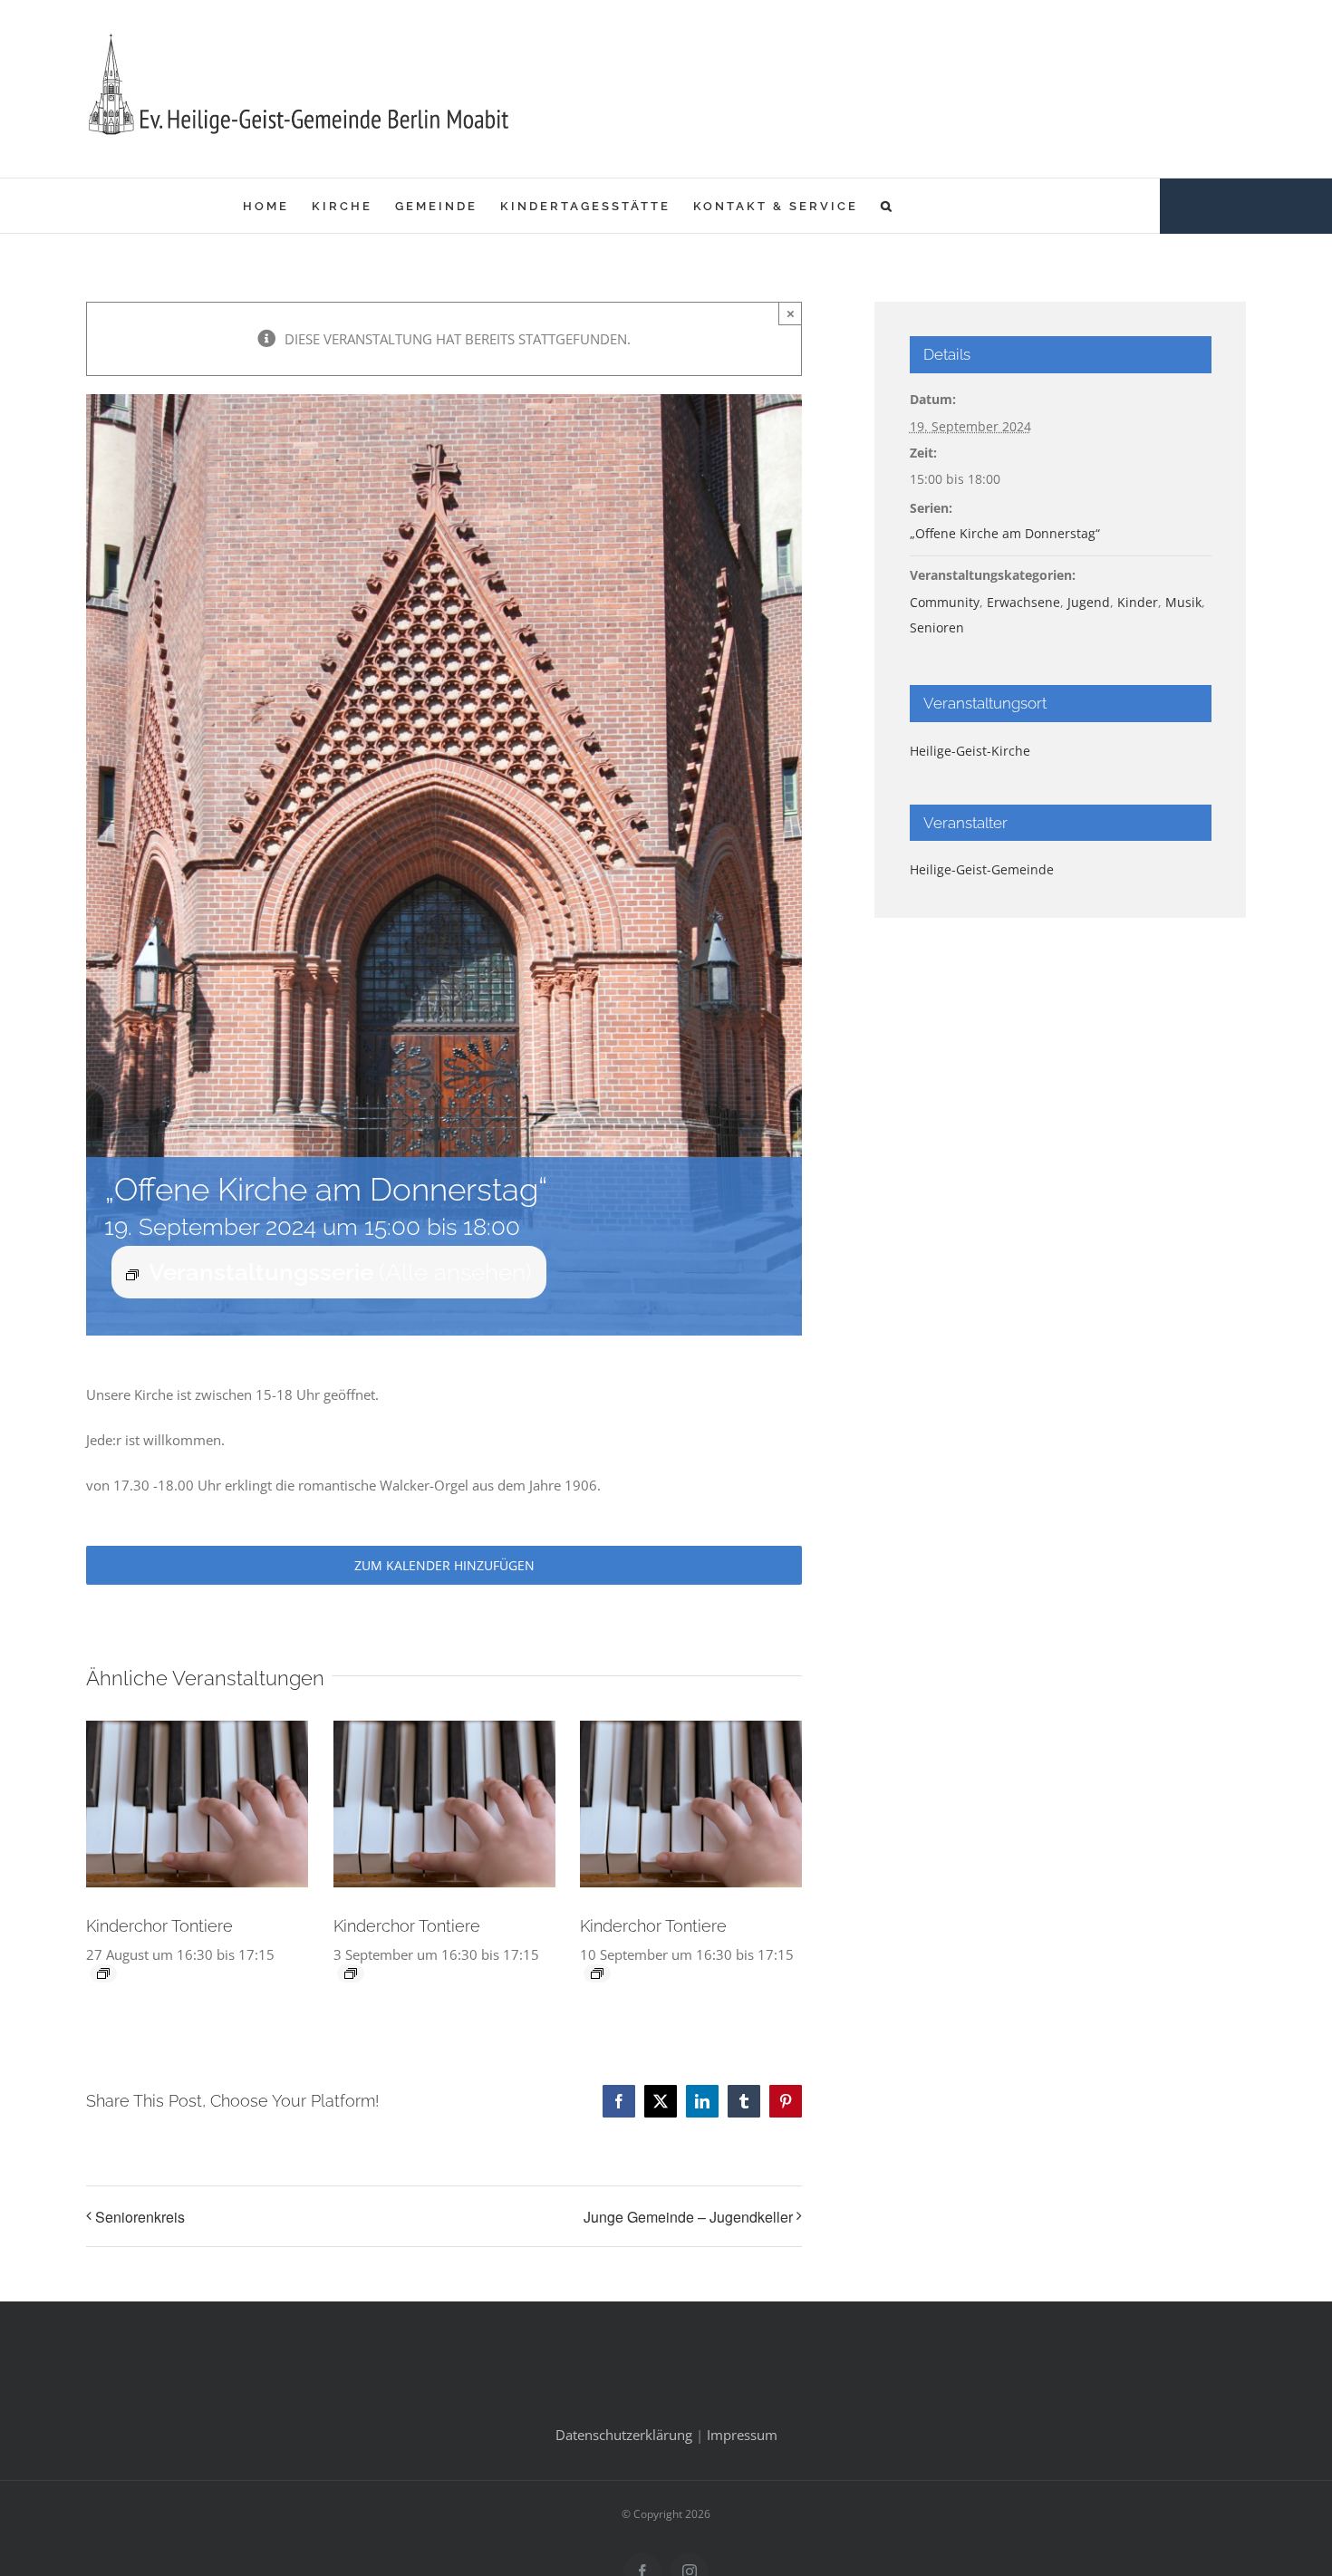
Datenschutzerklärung (624, 2435)
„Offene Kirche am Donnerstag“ (1005, 533)
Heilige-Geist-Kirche (970, 751)
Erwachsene (1023, 602)
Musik (1183, 602)
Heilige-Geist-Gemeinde (982, 869)
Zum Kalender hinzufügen (444, 1565)
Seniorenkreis (140, 2217)
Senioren (937, 627)
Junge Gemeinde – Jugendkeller (688, 2217)
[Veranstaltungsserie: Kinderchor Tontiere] (103, 1973)
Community (945, 602)
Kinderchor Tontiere (159, 1926)
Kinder (1138, 602)
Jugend (1089, 602)
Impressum (742, 2435)
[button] (888, 206)
